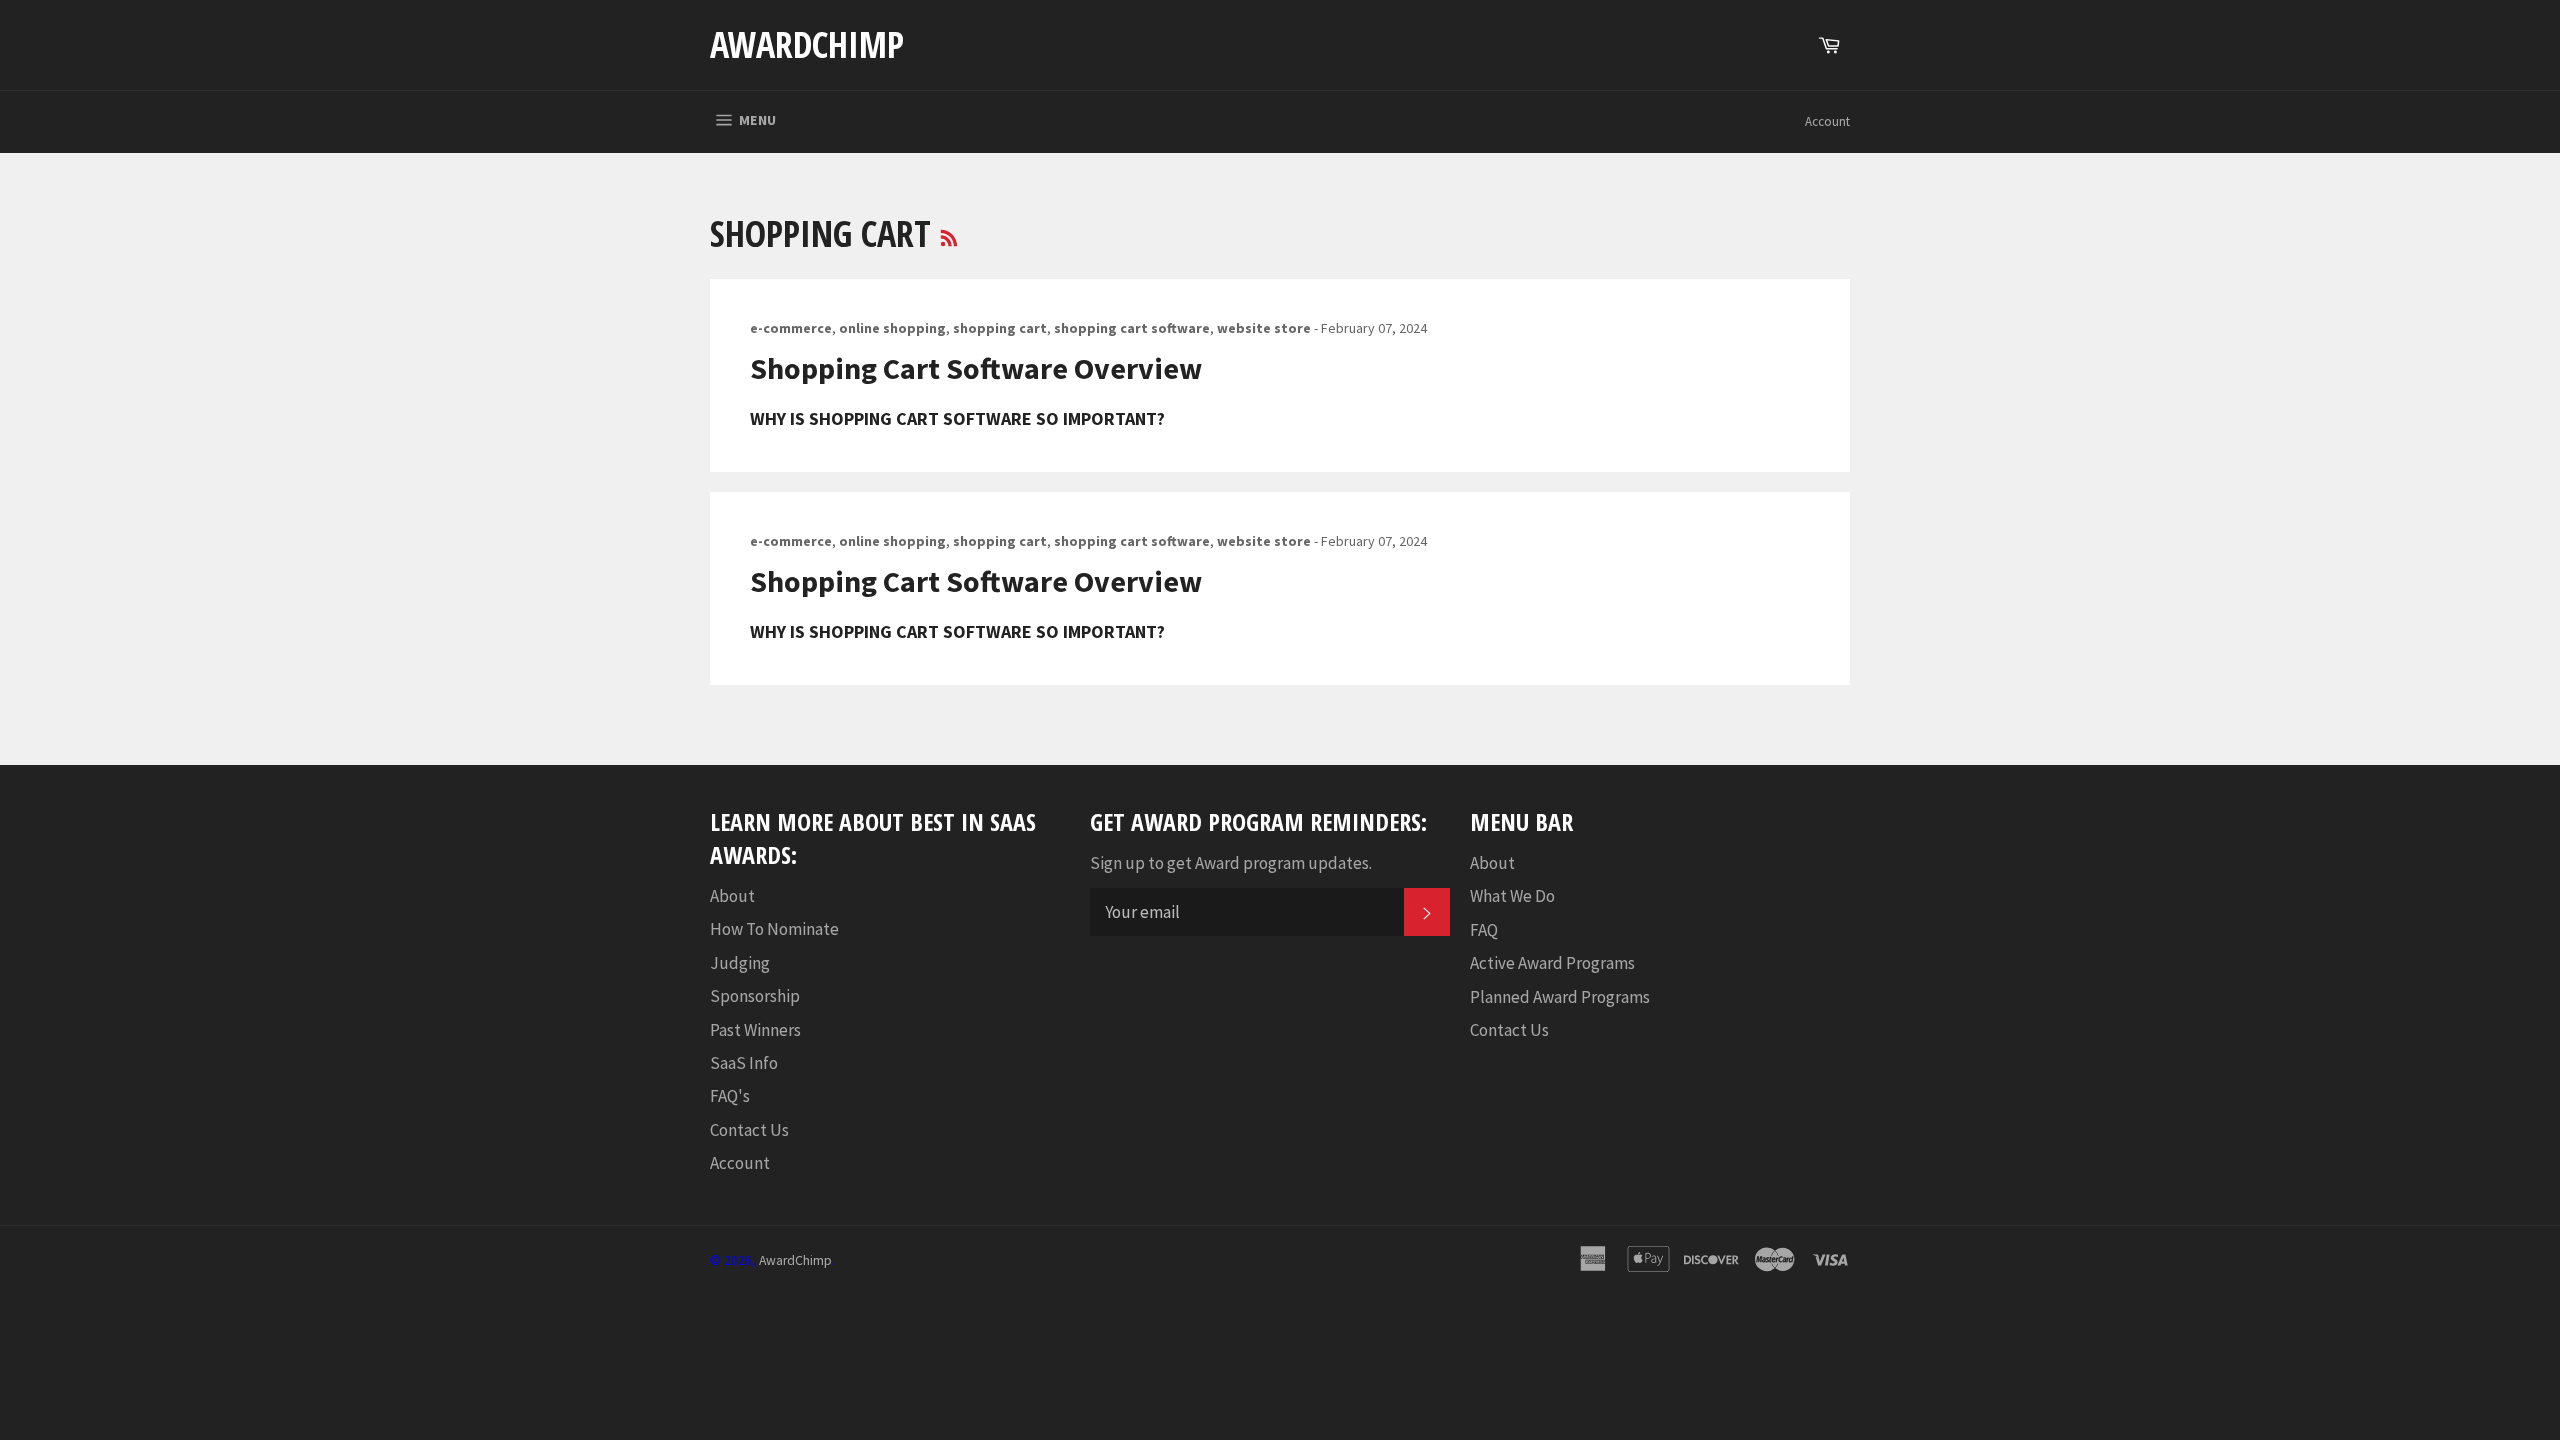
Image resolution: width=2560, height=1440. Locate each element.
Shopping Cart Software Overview (976, 368)
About (732, 896)
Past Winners (755, 1030)
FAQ (1484, 930)
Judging (740, 963)
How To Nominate (774, 929)
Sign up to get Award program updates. (1231, 863)
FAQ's (730, 1096)
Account (1827, 121)
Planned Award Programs (1560, 997)
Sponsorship (755, 996)
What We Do (1512, 896)
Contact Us (749, 1130)
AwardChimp (807, 44)
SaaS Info (744, 1063)
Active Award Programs (1552, 963)
